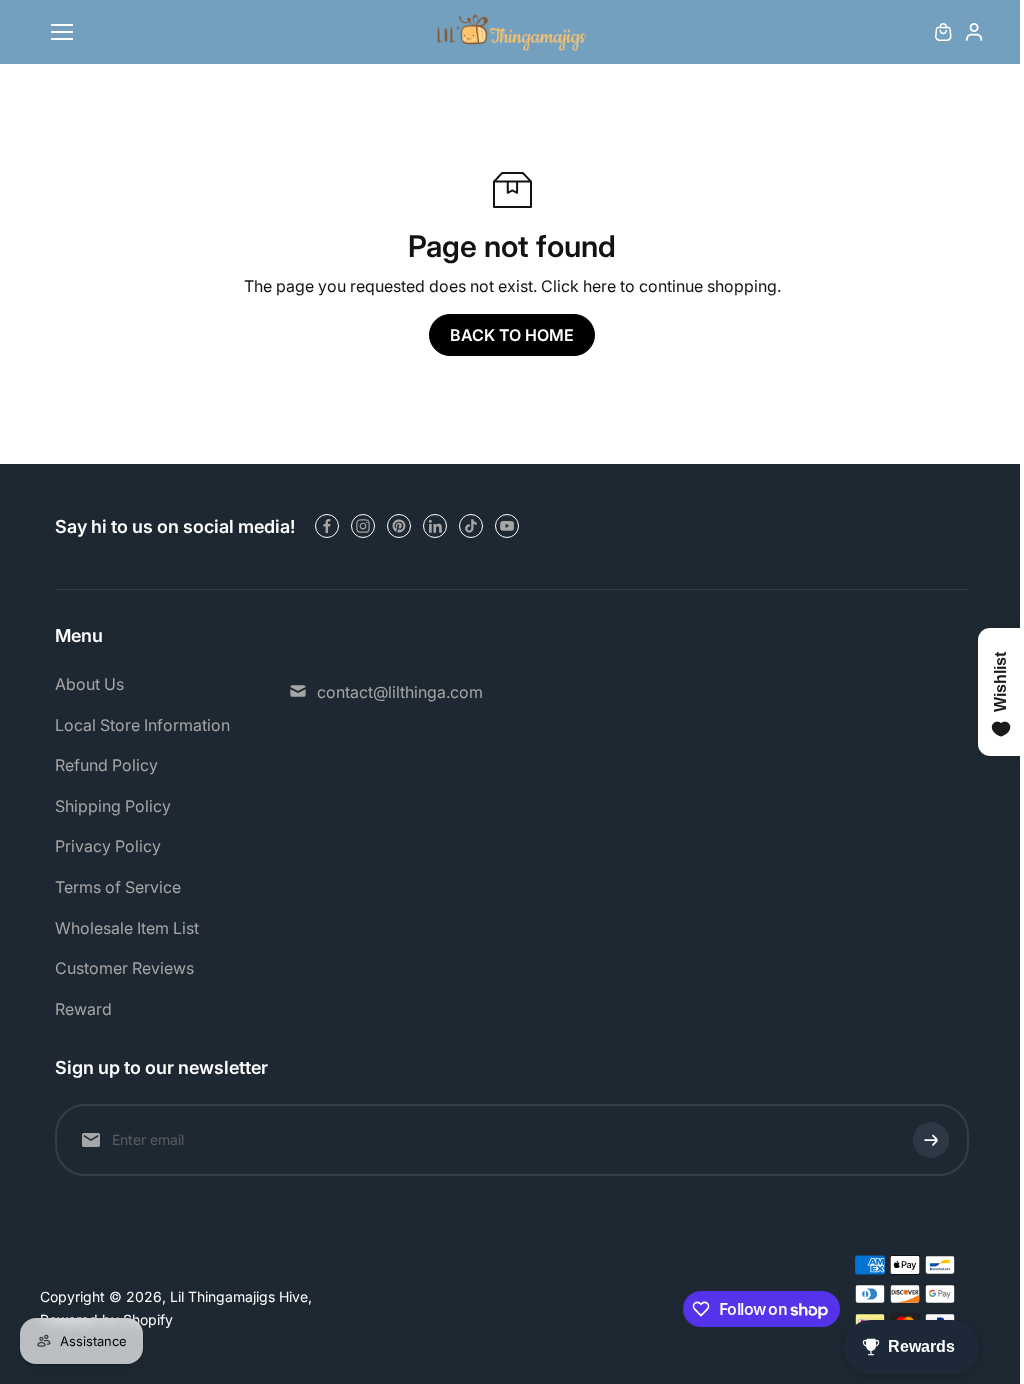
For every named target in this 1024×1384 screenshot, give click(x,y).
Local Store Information (142, 725)
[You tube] (507, 526)
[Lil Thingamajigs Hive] (512, 32)
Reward (83, 1009)
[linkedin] (435, 526)
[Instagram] (363, 526)
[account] (974, 32)
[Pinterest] (399, 526)
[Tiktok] (471, 526)
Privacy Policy (108, 846)
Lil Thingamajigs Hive (239, 1296)
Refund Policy (106, 765)
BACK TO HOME (512, 335)
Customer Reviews (124, 968)
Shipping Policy (113, 806)
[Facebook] (327, 526)
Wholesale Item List (127, 928)
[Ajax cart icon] (943, 32)
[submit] (931, 1140)
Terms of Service (118, 887)
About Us (89, 684)
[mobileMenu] (62, 32)
